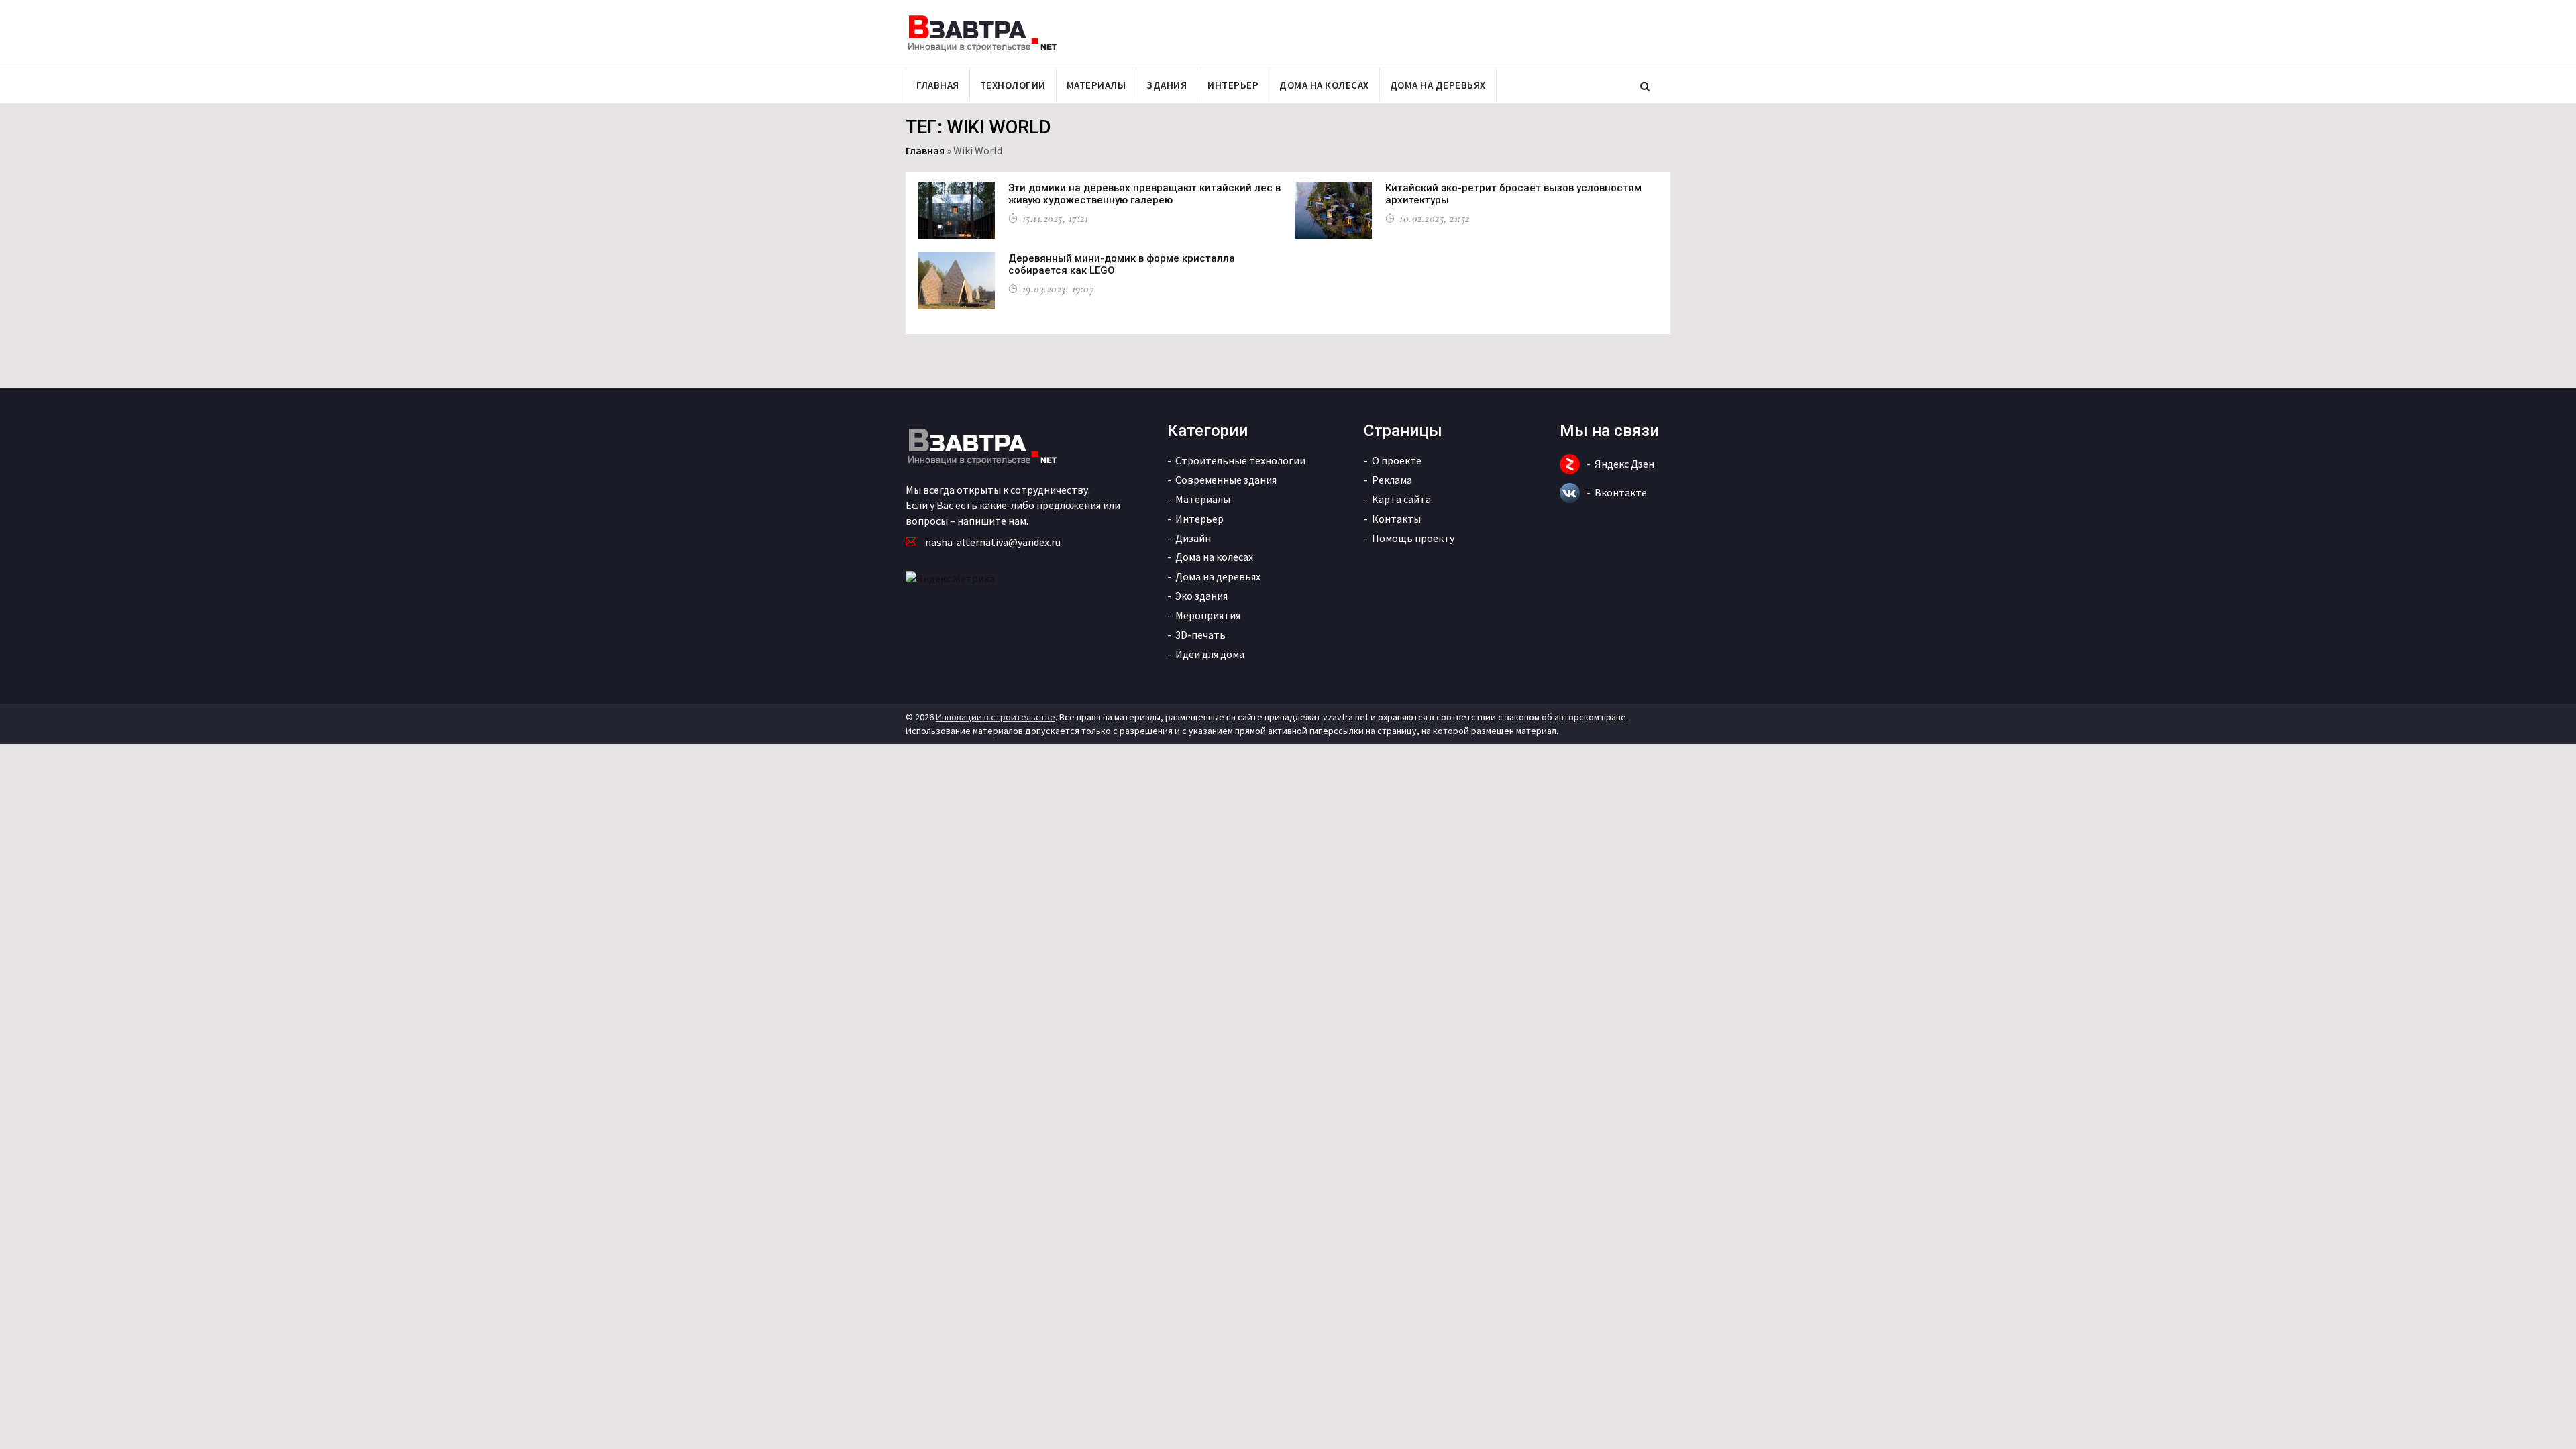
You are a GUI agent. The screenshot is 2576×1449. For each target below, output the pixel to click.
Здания (1167, 85)
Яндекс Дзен (1624, 464)
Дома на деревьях (1438, 85)
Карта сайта (1401, 499)
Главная (938, 85)
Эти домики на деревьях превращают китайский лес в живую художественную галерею (1144, 194)
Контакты (1396, 519)
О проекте (1397, 460)
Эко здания (1201, 596)
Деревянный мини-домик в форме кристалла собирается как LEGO (1122, 264)
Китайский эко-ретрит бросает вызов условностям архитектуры (1513, 194)
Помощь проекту (1413, 538)
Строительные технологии (1240, 460)
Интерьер (1233, 85)
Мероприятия (1208, 615)
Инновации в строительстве (996, 717)
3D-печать (1200, 635)
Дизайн (1193, 538)
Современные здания (1226, 480)
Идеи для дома (1210, 654)
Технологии (1013, 85)
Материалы (1096, 85)
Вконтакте (1621, 492)
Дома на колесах (1324, 85)
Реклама (1392, 480)
